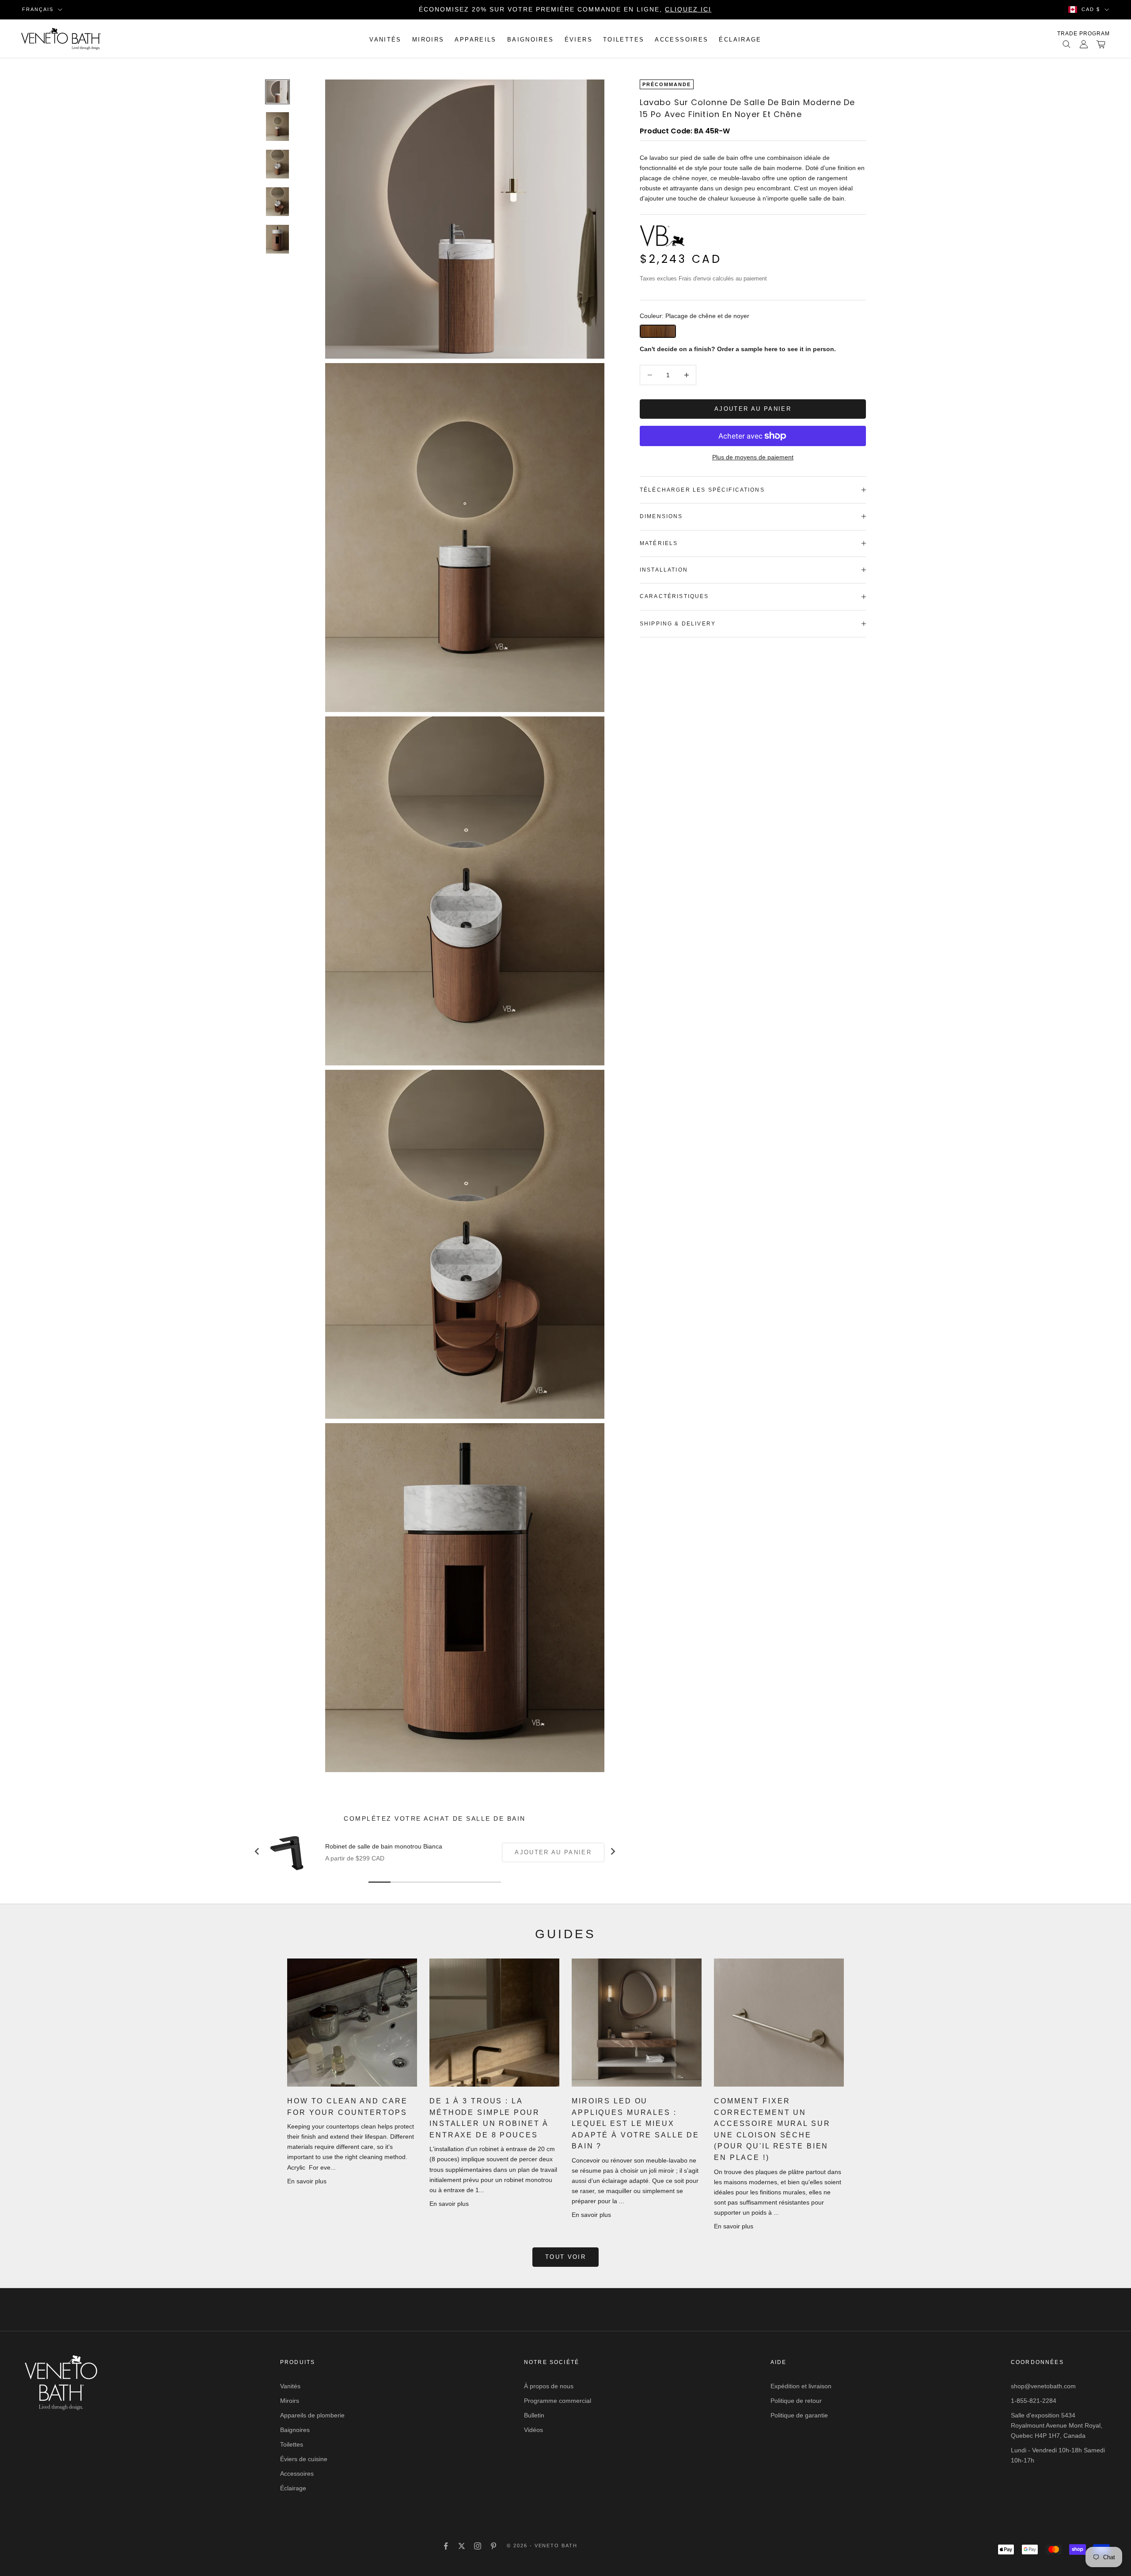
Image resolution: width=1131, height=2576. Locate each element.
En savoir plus (307, 2181)
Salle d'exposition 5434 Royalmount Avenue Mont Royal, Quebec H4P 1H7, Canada (1057, 2425)
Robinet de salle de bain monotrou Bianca (384, 1846)
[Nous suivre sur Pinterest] (493, 2546)
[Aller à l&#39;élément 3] (277, 164)
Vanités (385, 40)
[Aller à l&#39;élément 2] (277, 127)
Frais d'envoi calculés (706, 278)
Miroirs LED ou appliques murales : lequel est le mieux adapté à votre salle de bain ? (636, 2123)
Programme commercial (558, 2401)
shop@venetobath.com (1043, 2386)
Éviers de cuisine (304, 2459)
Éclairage (740, 40)
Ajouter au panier (753, 409)
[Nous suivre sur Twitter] (462, 2546)
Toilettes (624, 40)
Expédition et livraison (801, 2386)
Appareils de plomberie (312, 2415)
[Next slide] (612, 1851)
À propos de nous (549, 2386)
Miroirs (428, 40)
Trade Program (1084, 34)
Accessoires (681, 40)
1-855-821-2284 (1034, 2401)
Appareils (475, 40)
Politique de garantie (799, 2415)
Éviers (579, 40)
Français (38, 9)
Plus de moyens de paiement (753, 457)
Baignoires (531, 40)
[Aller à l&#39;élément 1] (277, 92)
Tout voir (565, 2257)
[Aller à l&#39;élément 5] (277, 239)
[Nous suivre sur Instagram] (478, 2546)
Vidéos (533, 2430)
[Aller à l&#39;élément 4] (277, 202)
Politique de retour (796, 2401)
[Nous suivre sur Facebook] (446, 2546)
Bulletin (534, 2415)
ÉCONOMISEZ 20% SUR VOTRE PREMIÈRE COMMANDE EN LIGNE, (565, 9)
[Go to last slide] (257, 1851)
